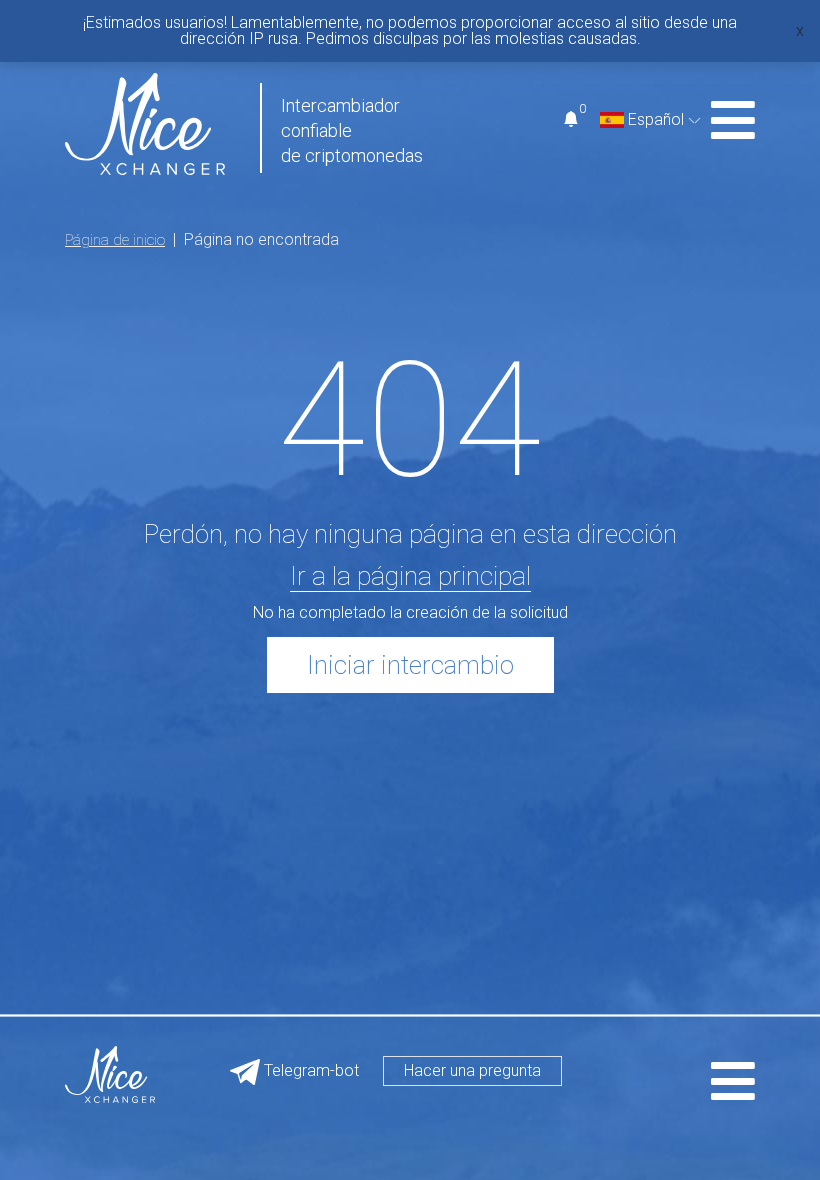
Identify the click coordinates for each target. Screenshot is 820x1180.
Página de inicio (115, 240)
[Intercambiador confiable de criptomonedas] (145, 122)
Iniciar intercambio (410, 665)
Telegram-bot (309, 1070)
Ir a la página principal (410, 576)
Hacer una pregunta (472, 1070)
